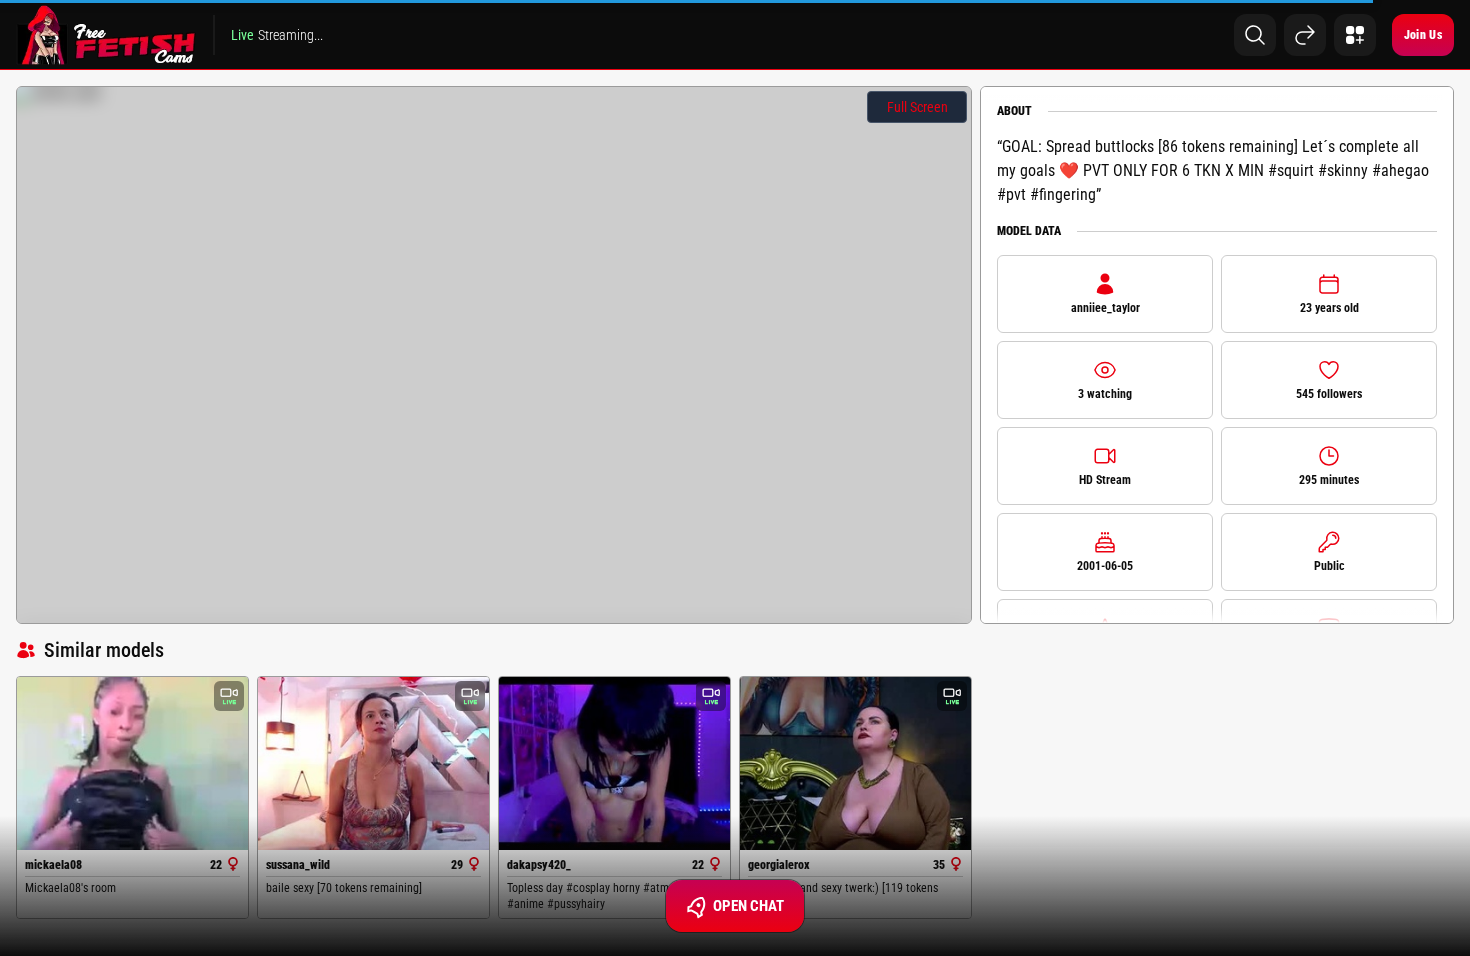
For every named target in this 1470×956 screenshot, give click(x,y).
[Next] (1305, 35)
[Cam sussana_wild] (373, 763)
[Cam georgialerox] (855, 763)
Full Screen (917, 107)
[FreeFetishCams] (106, 35)
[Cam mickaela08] (132, 763)
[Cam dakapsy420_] (614, 763)
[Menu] (1355, 35)
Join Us (1423, 35)
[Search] (1255, 35)
